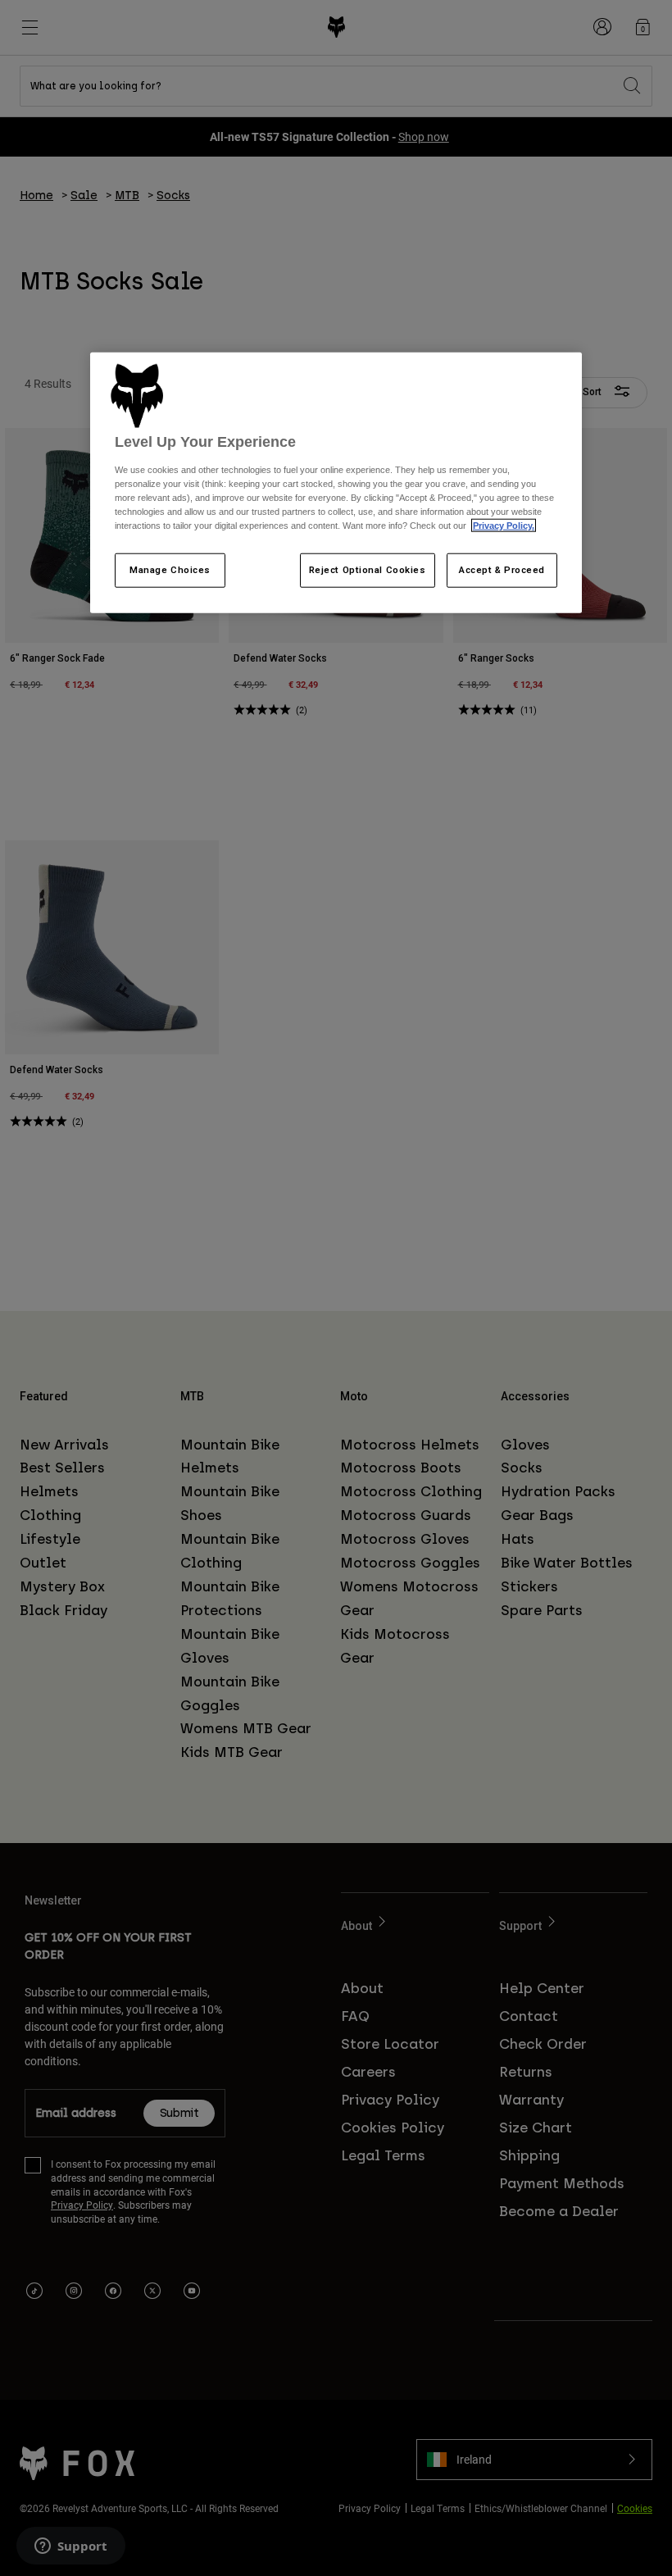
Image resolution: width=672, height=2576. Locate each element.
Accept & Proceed (502, 570)
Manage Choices (170, 570)
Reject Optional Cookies (368, 570)
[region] (336, 483)
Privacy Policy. (504, 526)
